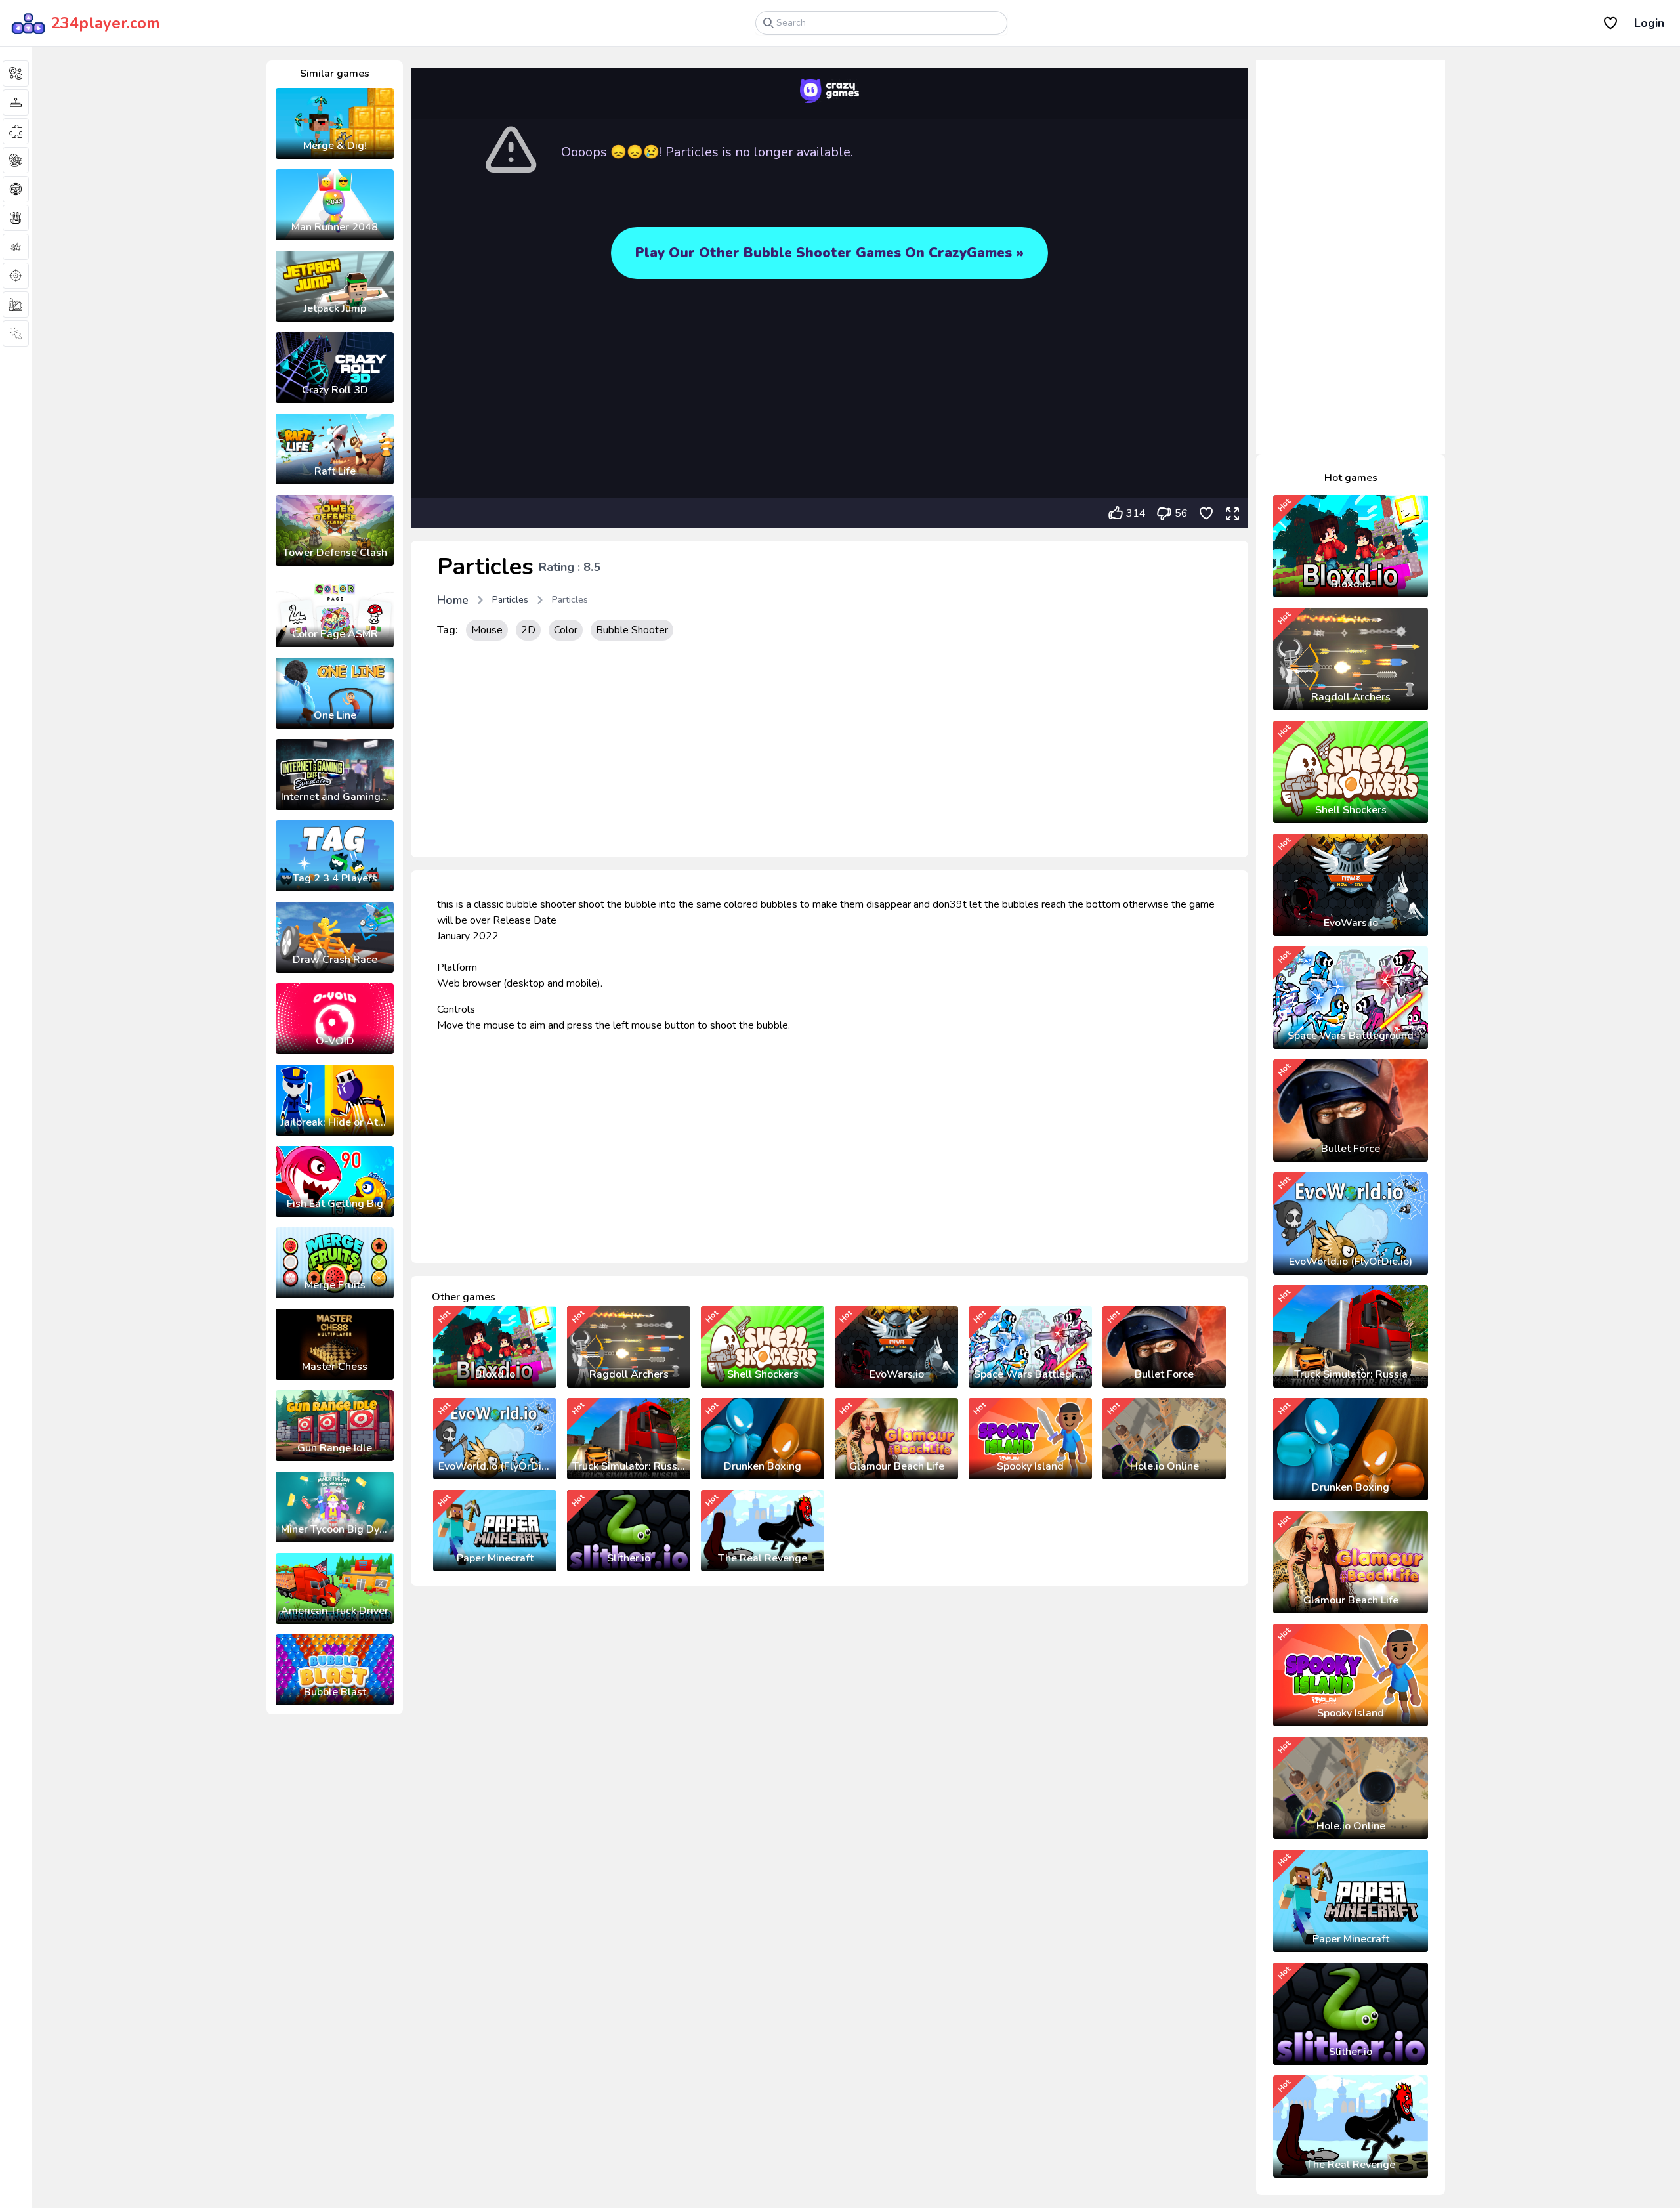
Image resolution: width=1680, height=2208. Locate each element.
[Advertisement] (829, 752)
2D (528, 630)
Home (453, 600)
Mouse (487, 630)
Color (566, 630)
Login (1649, 23)
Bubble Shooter (632, 630)
